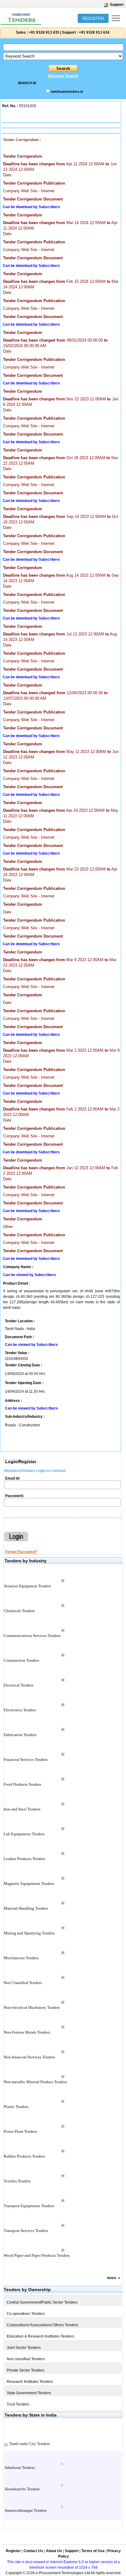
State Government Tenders (29, 2393)
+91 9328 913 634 (94, 32)
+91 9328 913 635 (44, 32)
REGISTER (93, 18)
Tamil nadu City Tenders (30, 2444)
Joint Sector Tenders (24, 2348)
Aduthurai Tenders (20, 2467)
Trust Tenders (18, 2404)
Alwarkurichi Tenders (22, 2489)
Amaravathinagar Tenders (25, 2510)
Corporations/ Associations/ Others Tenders (43, 2325)
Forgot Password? (21, 1552)
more (112, 2278)
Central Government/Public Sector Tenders (42, 2302)
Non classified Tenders (26, 2359)
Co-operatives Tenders (26, 2314)
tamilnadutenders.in (67, 92)
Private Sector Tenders (26, 2370)
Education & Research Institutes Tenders (40, 2336)
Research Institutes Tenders (30, 2382)
